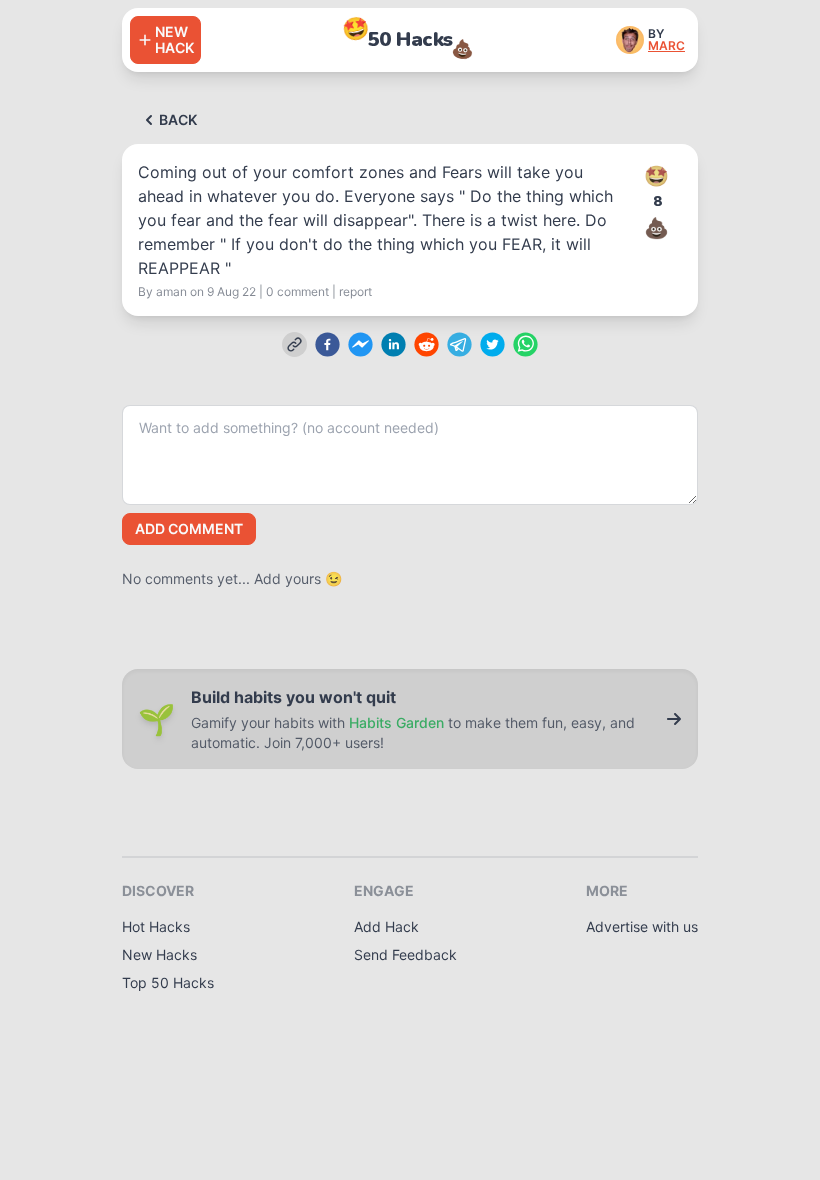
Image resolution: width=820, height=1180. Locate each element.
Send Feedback (405, 954)
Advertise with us (642, 926)
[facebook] (327, 344)
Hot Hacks (156, 926)
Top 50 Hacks (168, 982)
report (355, 291)
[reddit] (426, 344)
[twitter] (492, 344)
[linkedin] (393, 344)
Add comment (189, 528)
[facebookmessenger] (360, 344)
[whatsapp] (525, 344)
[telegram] (459, 344)
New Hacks (159, 954)
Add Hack (386, 926)
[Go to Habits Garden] (674, 719)
